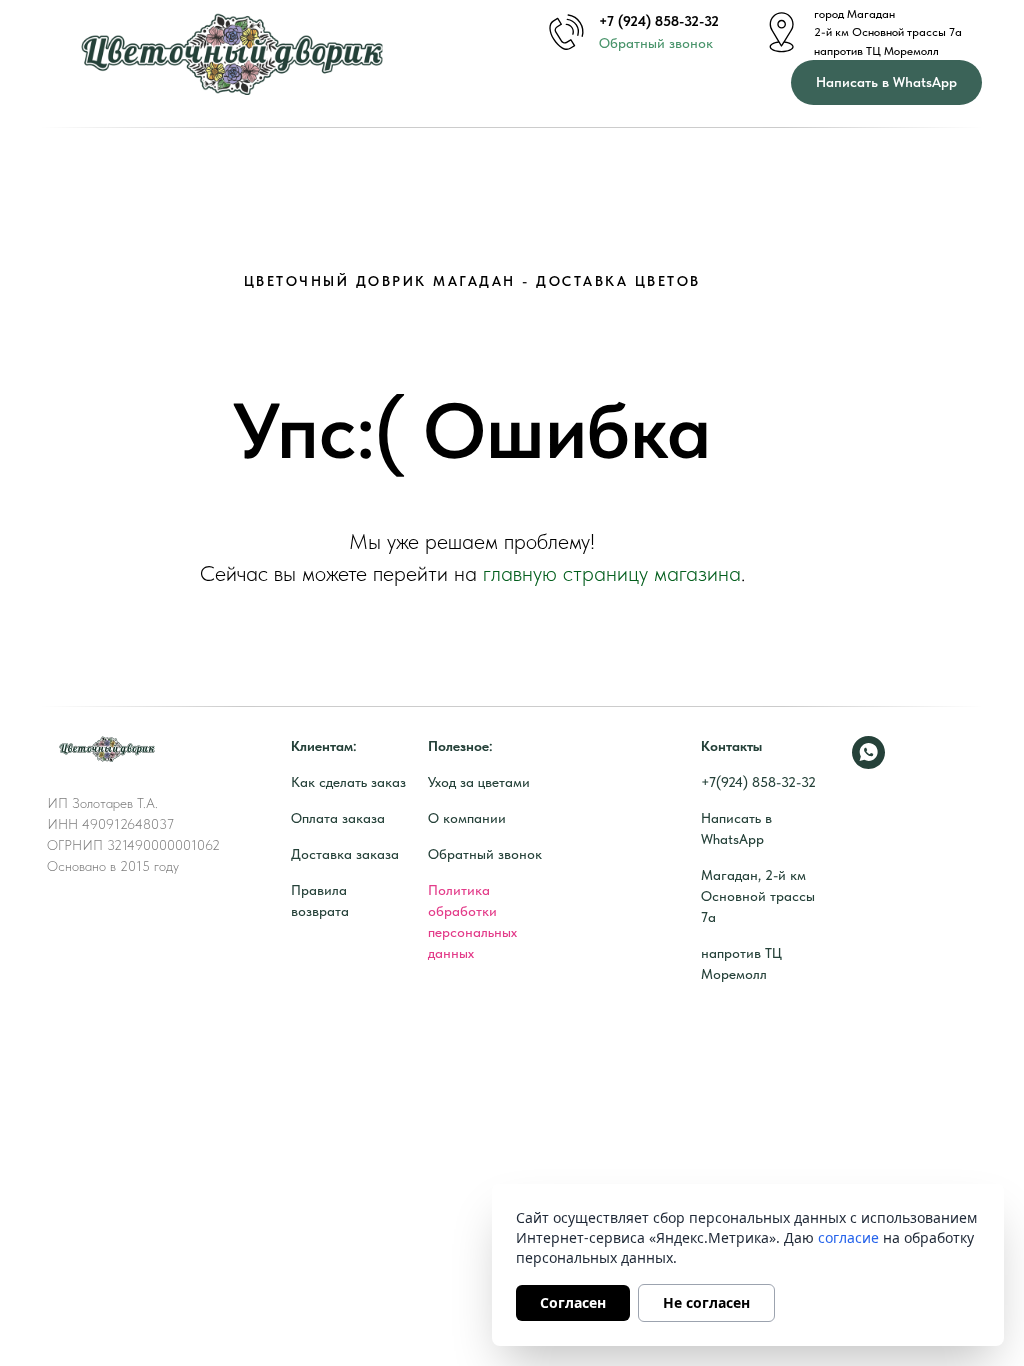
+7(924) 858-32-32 (758, 782)
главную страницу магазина (612, 573)
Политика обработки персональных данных (472, 921)
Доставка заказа (345, 854)
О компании (467, 818)
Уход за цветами (479, 782)
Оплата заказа (338, 818)
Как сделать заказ (348, 782)
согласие (848, 1237)
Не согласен (706, 1302)
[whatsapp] (868, 752)
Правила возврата (320, 900)
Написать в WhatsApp (736, 828)
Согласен (573, 1302)
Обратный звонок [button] (656, 43)
